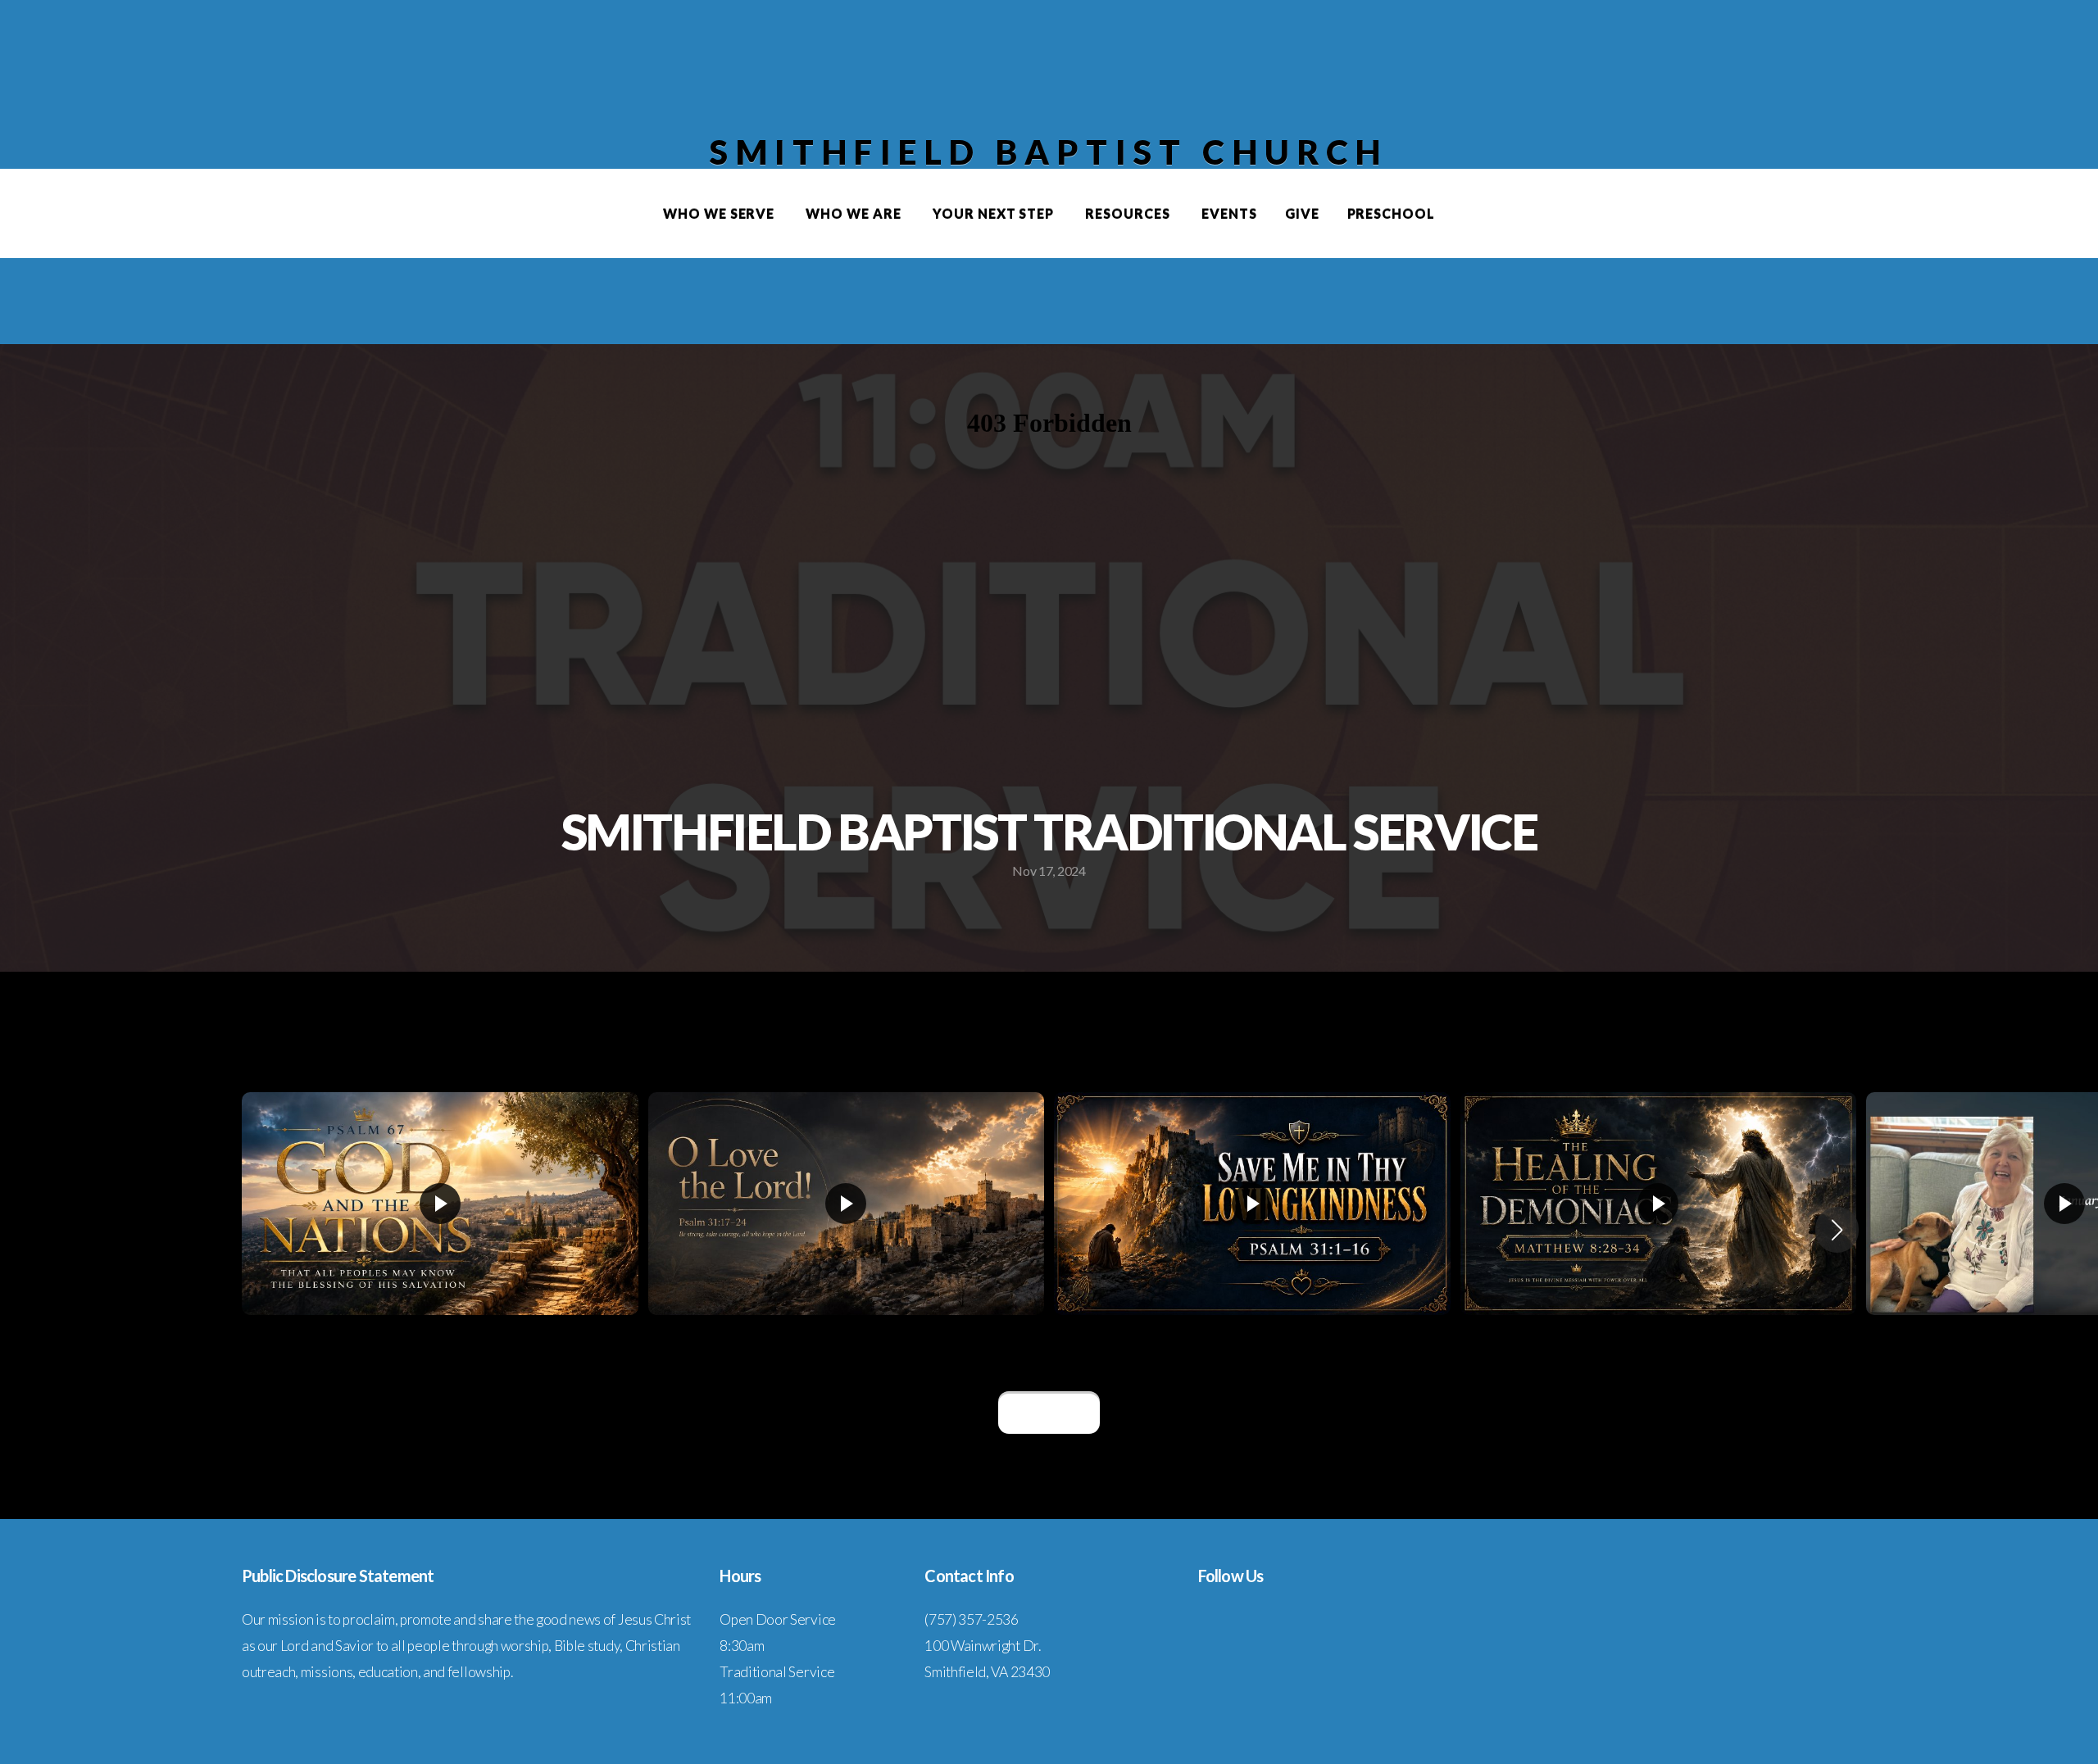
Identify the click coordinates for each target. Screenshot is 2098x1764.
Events (1229, 213)
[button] (1837, 1230)
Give (1302, 213)
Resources (1129, 213)
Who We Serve (720, 213)
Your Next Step (995, 213)
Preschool (1392, 213)
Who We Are (855, 213)
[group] (440, 1229)
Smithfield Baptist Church (1049, 152)
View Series (1049, 1413)
